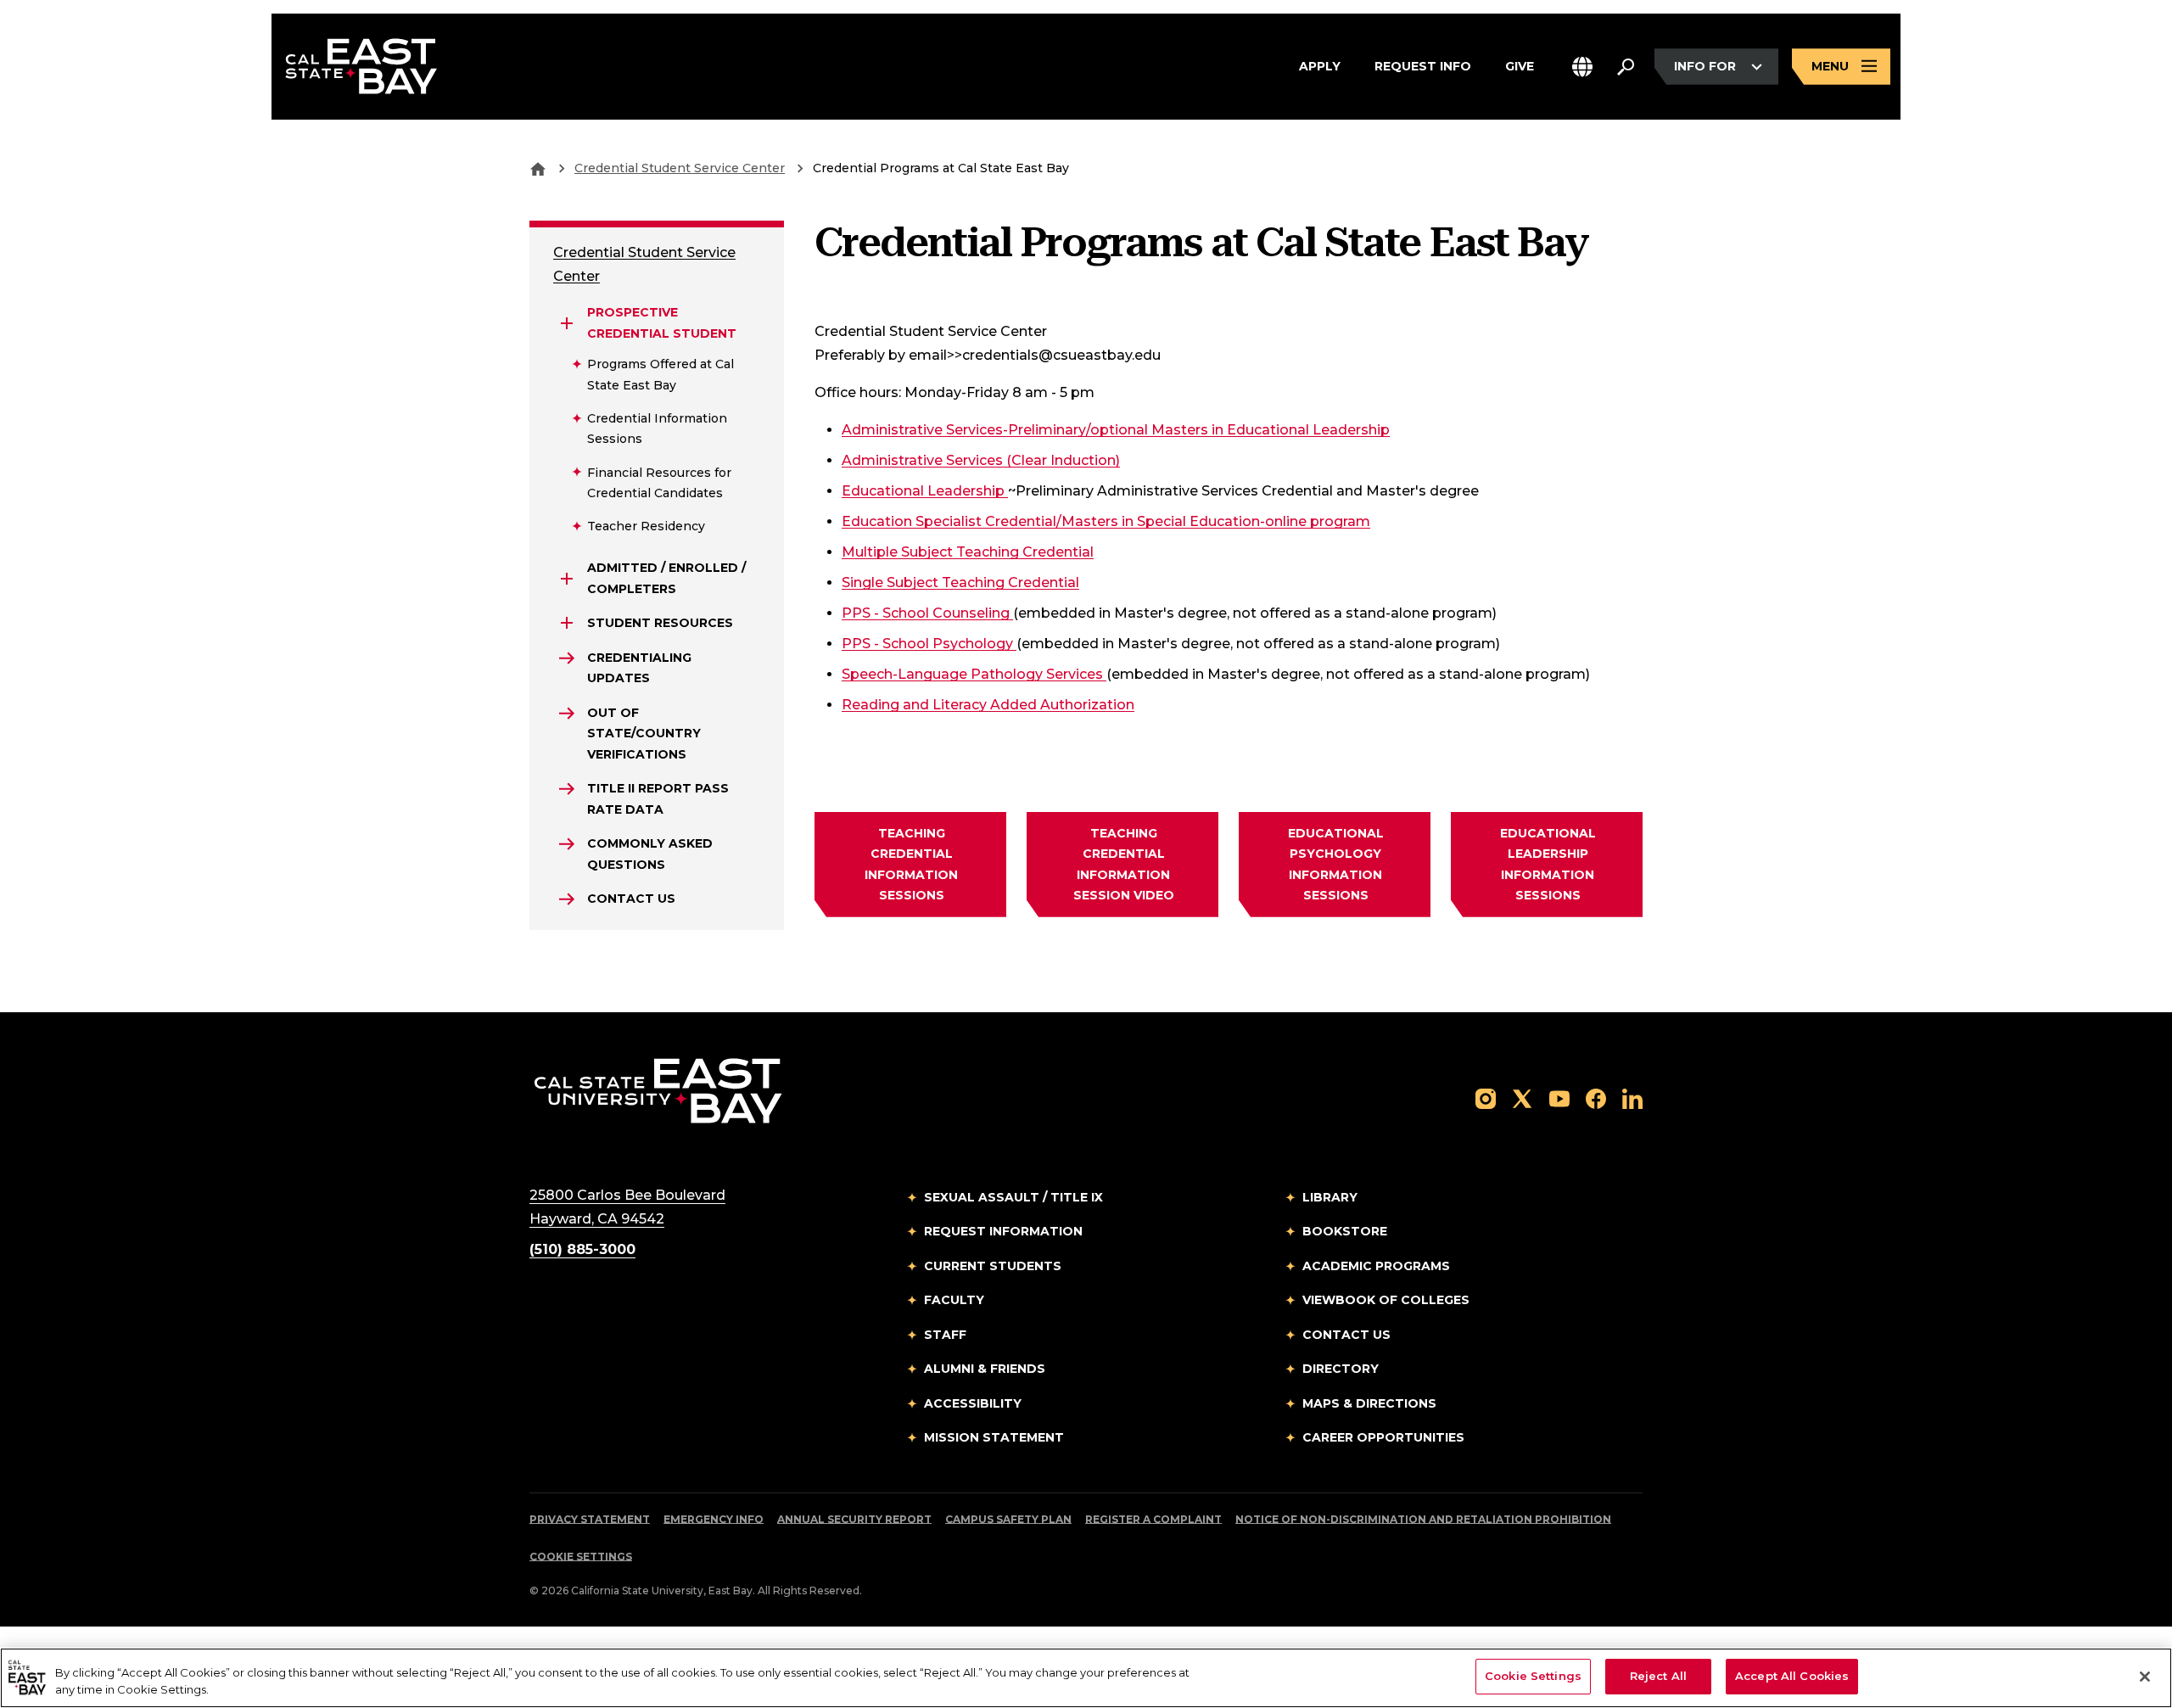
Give (1520, 66)
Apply (1320, 66)
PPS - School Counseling (927, 613)
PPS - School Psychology (929, 643)
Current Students (993, 1266)
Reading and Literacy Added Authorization (988, 704)
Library (1330, 1197)
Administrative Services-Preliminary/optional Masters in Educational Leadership (1116, 429)
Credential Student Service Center (680, 168)
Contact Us (1346, 1335)
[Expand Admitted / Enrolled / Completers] (567, 579)
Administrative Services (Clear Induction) (981, 460)
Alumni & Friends (985, 1369)
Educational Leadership (925, 490)
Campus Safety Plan (1008, 1519)
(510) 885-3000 (582, 1249)
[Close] (2145, 1677)
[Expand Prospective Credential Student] (567, 323)
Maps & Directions (1369, 1403)
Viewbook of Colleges (1386, 1300)
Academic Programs (1376, 1266)
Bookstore (1345, 1231)
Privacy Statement (590, 1519)
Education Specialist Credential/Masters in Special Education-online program (1106, 521)
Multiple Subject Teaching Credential (968, 552)
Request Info (1423, 66)
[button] (1582, 67)
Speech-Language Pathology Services (974, 674)
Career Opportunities (1383, 1437)
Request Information (1003, 1231)
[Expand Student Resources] (567, 623)
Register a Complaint (1153, 1519)
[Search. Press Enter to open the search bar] (1626, 67)
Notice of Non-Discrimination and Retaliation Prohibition (1423, 1519)
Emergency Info (714, 1519)
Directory (1341, 1369)
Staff (945, 1335)
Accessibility (973, 1403)
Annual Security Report (854, 1519)
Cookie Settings (581, 1557)
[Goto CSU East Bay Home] (538, 168)
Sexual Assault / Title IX (1013, 1197)
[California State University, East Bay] (658, 1090)
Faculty (954, 1300)
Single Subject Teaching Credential (960, 582)
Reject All (1658, 1676)
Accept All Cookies (1792, 1676)
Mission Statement (994, 1437)
